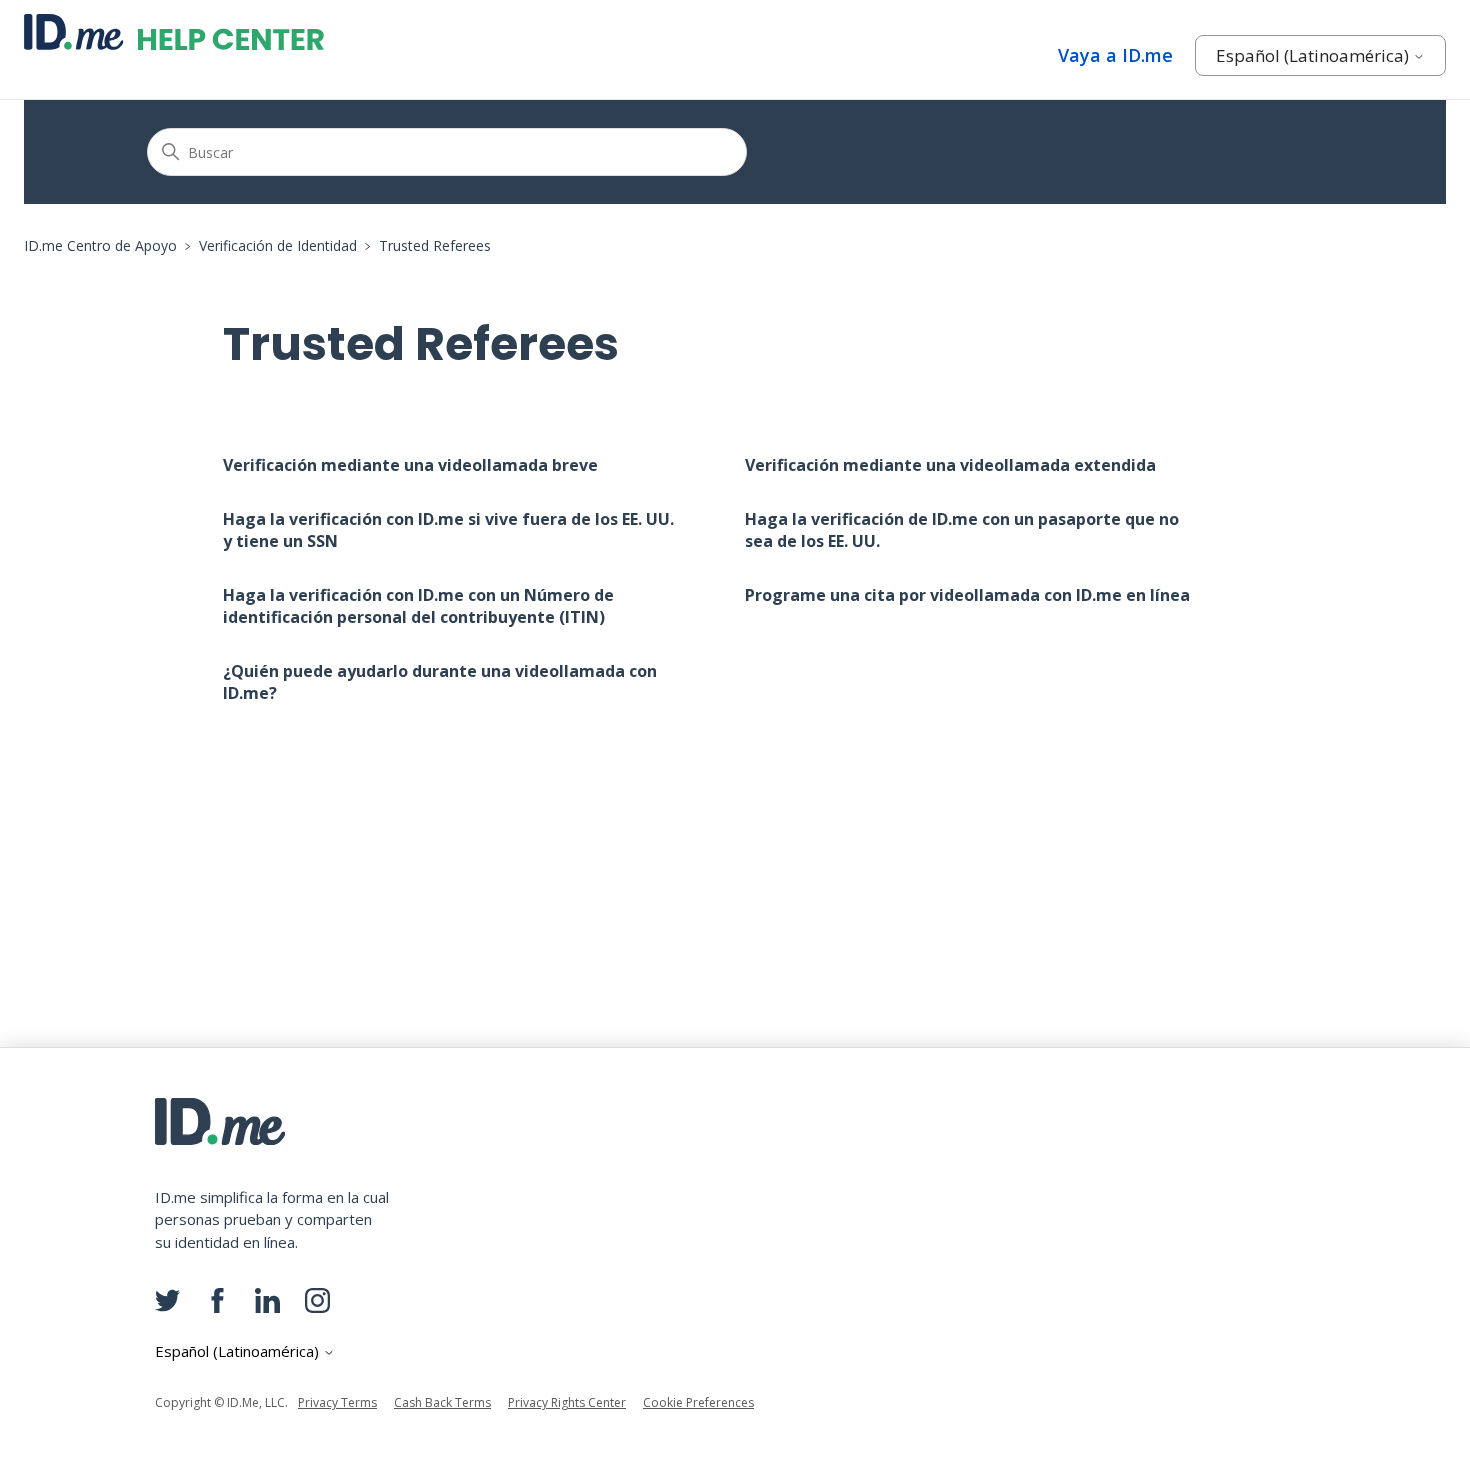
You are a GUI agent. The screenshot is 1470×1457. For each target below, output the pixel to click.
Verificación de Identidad (278, 245)
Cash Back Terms (442, 1402)
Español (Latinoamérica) (1314, 55)
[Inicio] (174, 32)
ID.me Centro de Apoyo (100, 245)
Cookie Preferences (698, 1402)
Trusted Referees (435, 245)
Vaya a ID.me (1115, 55)
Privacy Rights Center (567, 1402)
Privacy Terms (337, 1402)
